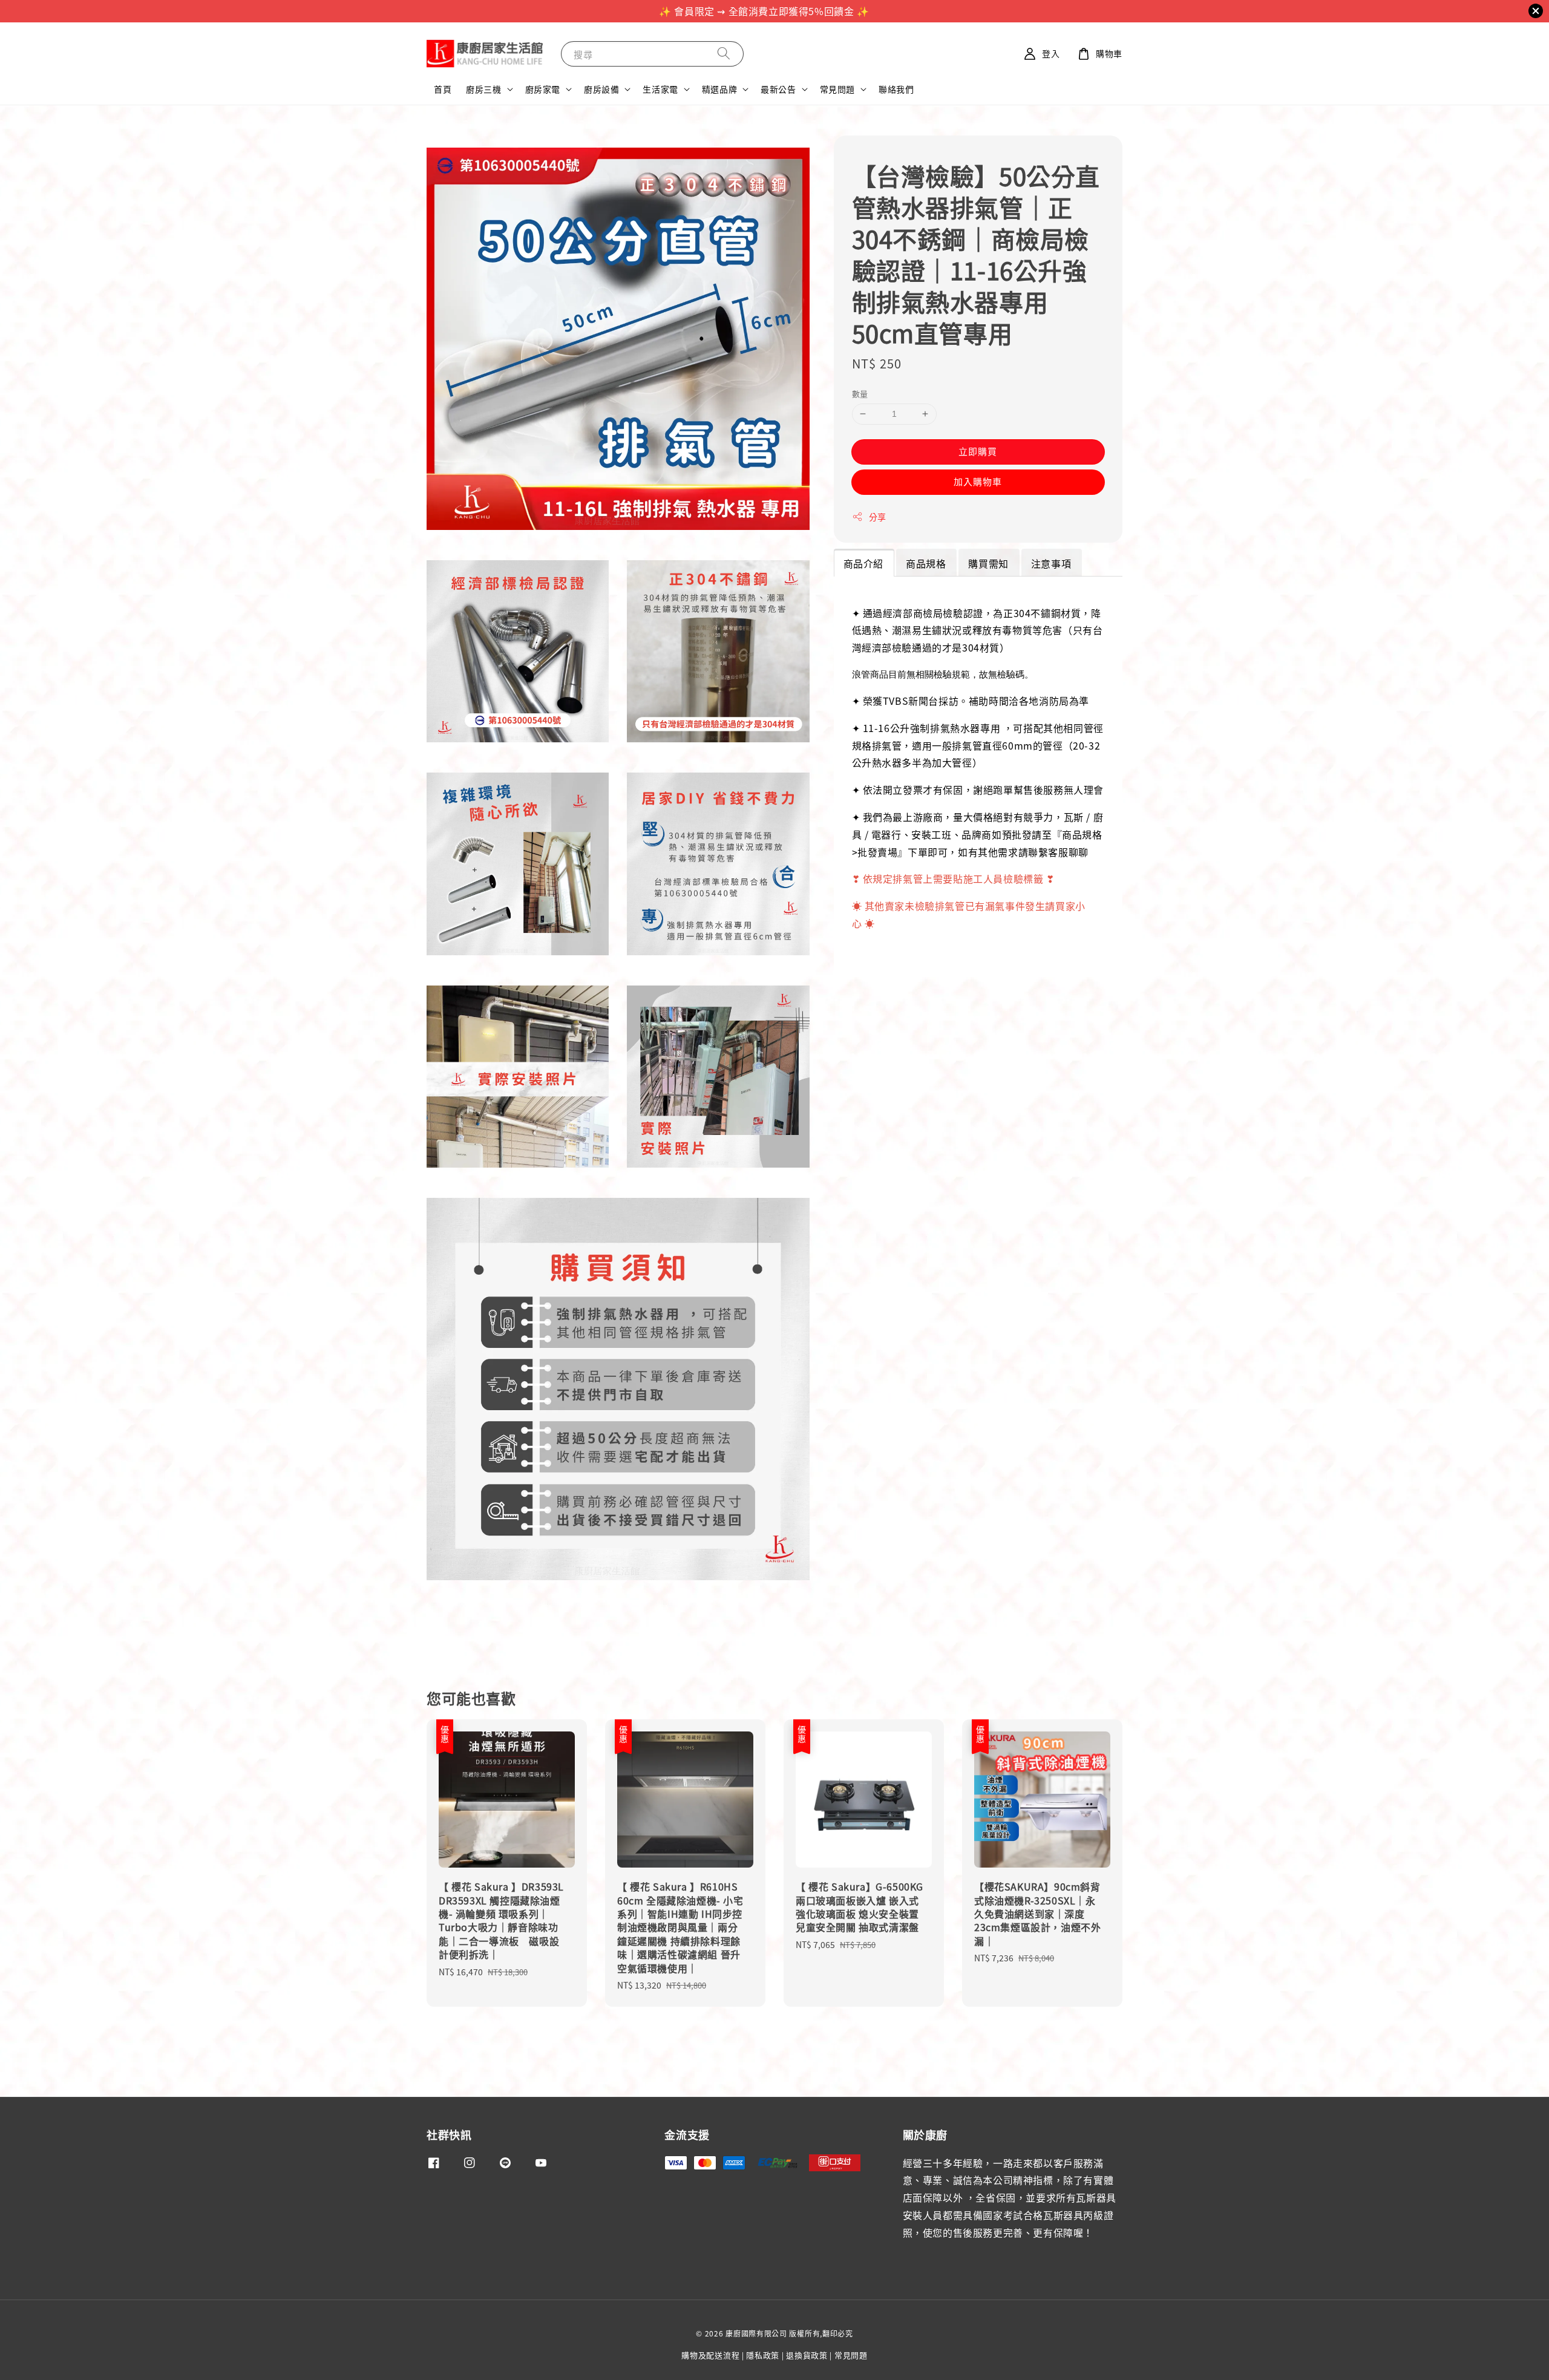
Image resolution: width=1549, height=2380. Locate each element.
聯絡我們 (896, 89)
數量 (860, 394)
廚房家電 (543, 89)
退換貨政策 (807, 2355)
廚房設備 (601, 89)
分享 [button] (878, 516)
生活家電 (660, 89)
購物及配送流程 (710, 2355)
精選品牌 (719, 89)
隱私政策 (763, 2355)
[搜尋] (724, 54)
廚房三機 (483, 89)
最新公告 (778, 89)
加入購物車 (978, 481)
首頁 (443, 89)
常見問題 (837, 89)
